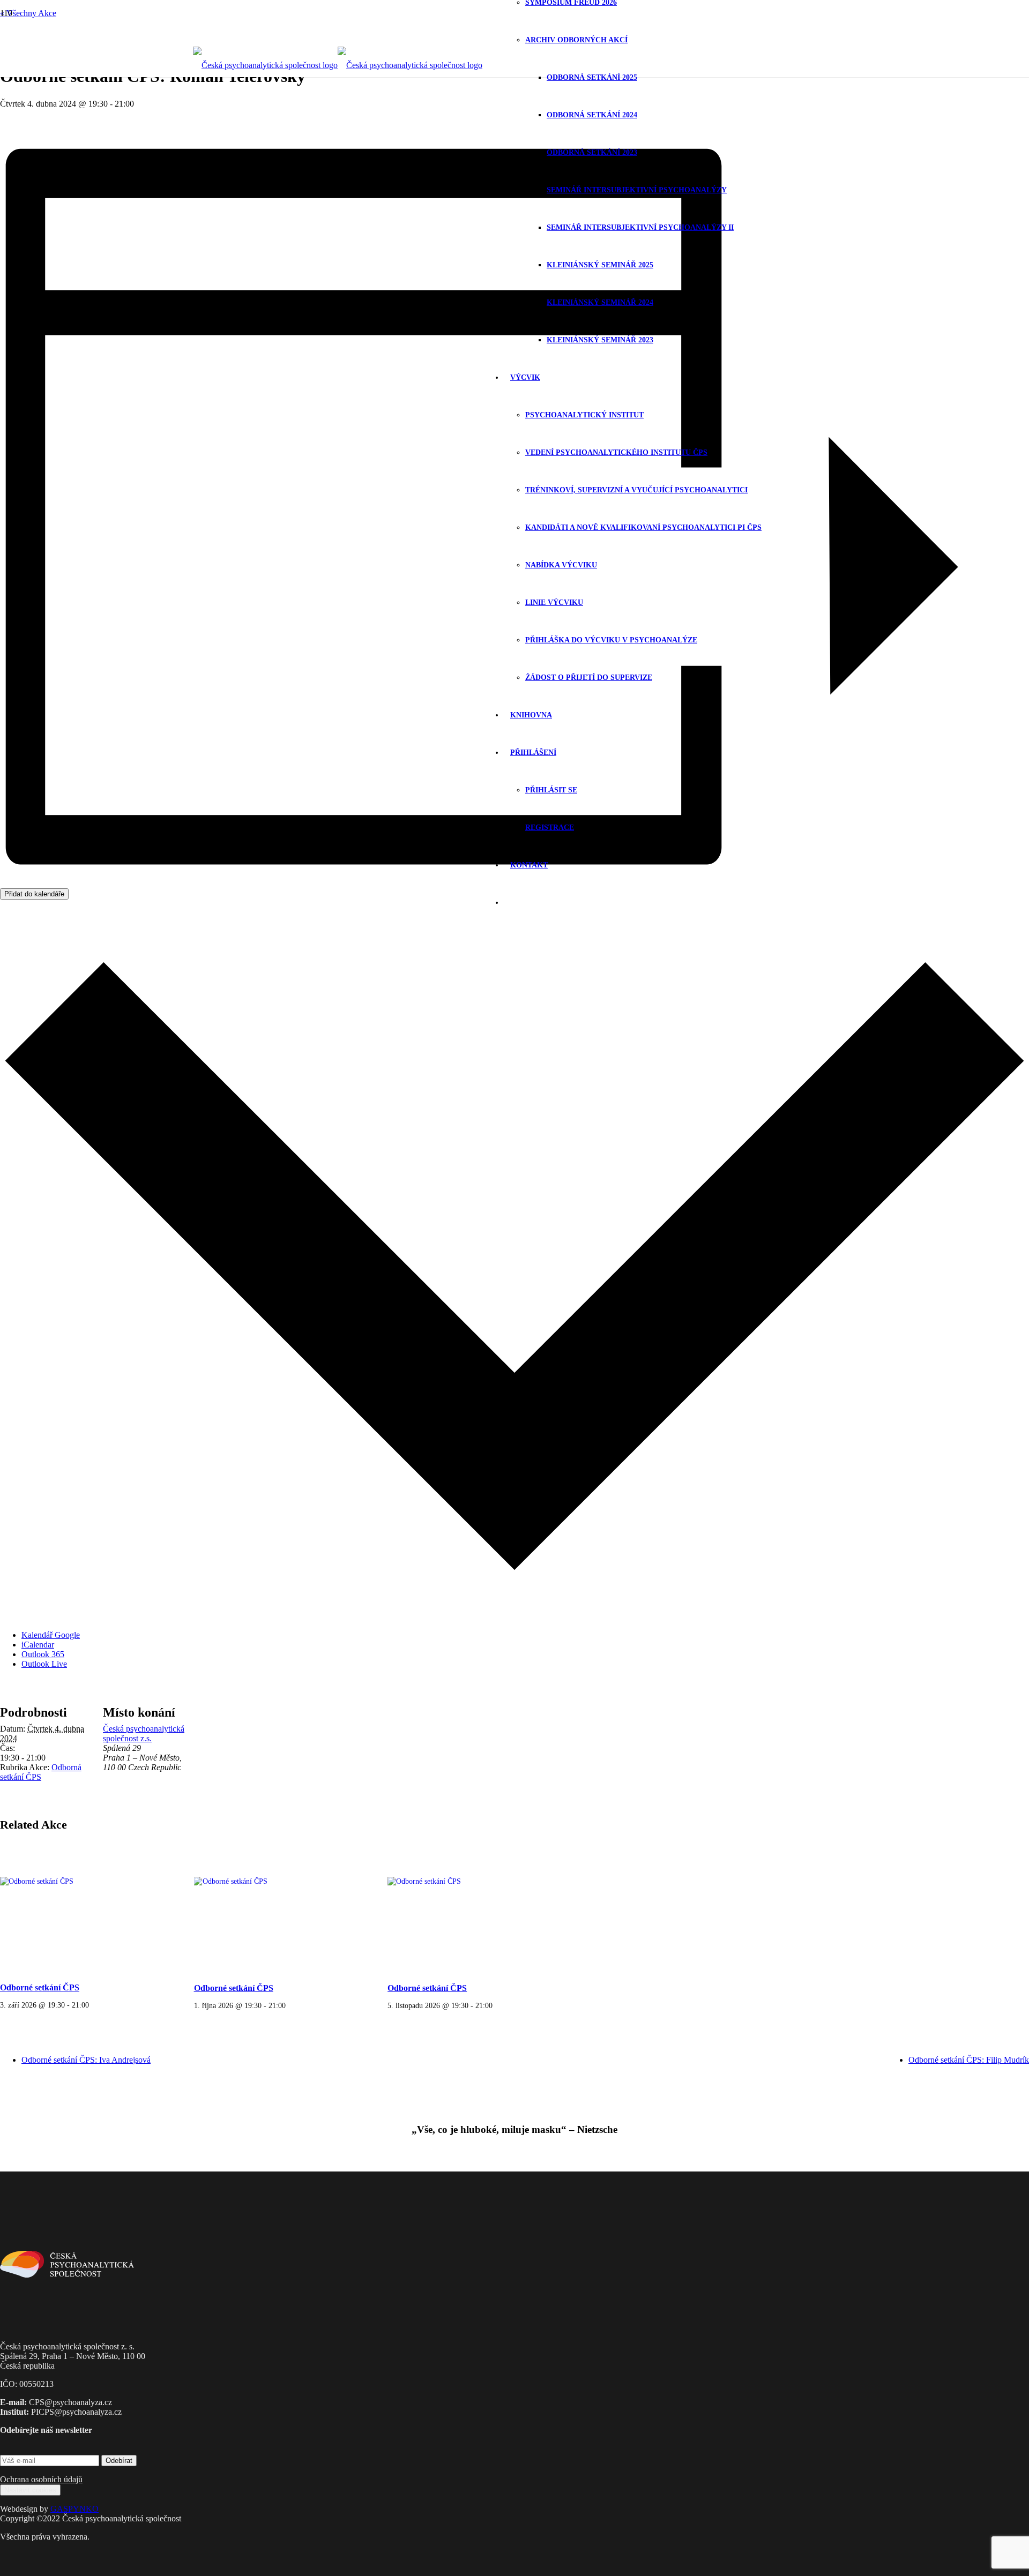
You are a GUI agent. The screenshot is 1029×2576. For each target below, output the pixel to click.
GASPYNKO (74, 2509)
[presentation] (86, 1909)
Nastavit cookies (30, 2490)
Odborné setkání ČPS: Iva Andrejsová (86, 2060)
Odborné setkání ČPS (40, 1987)
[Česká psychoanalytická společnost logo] (338, 65)
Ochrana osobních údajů (41, 2479)
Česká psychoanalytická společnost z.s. (144, 1733)
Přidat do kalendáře (34, 894)
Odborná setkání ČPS (41, 1772)
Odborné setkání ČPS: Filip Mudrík (969, 2060)
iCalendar (38, 1645)
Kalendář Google (51, 1635)
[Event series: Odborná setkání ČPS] (93, 2005)
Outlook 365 (43, 1654)
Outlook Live (44, 1664)
